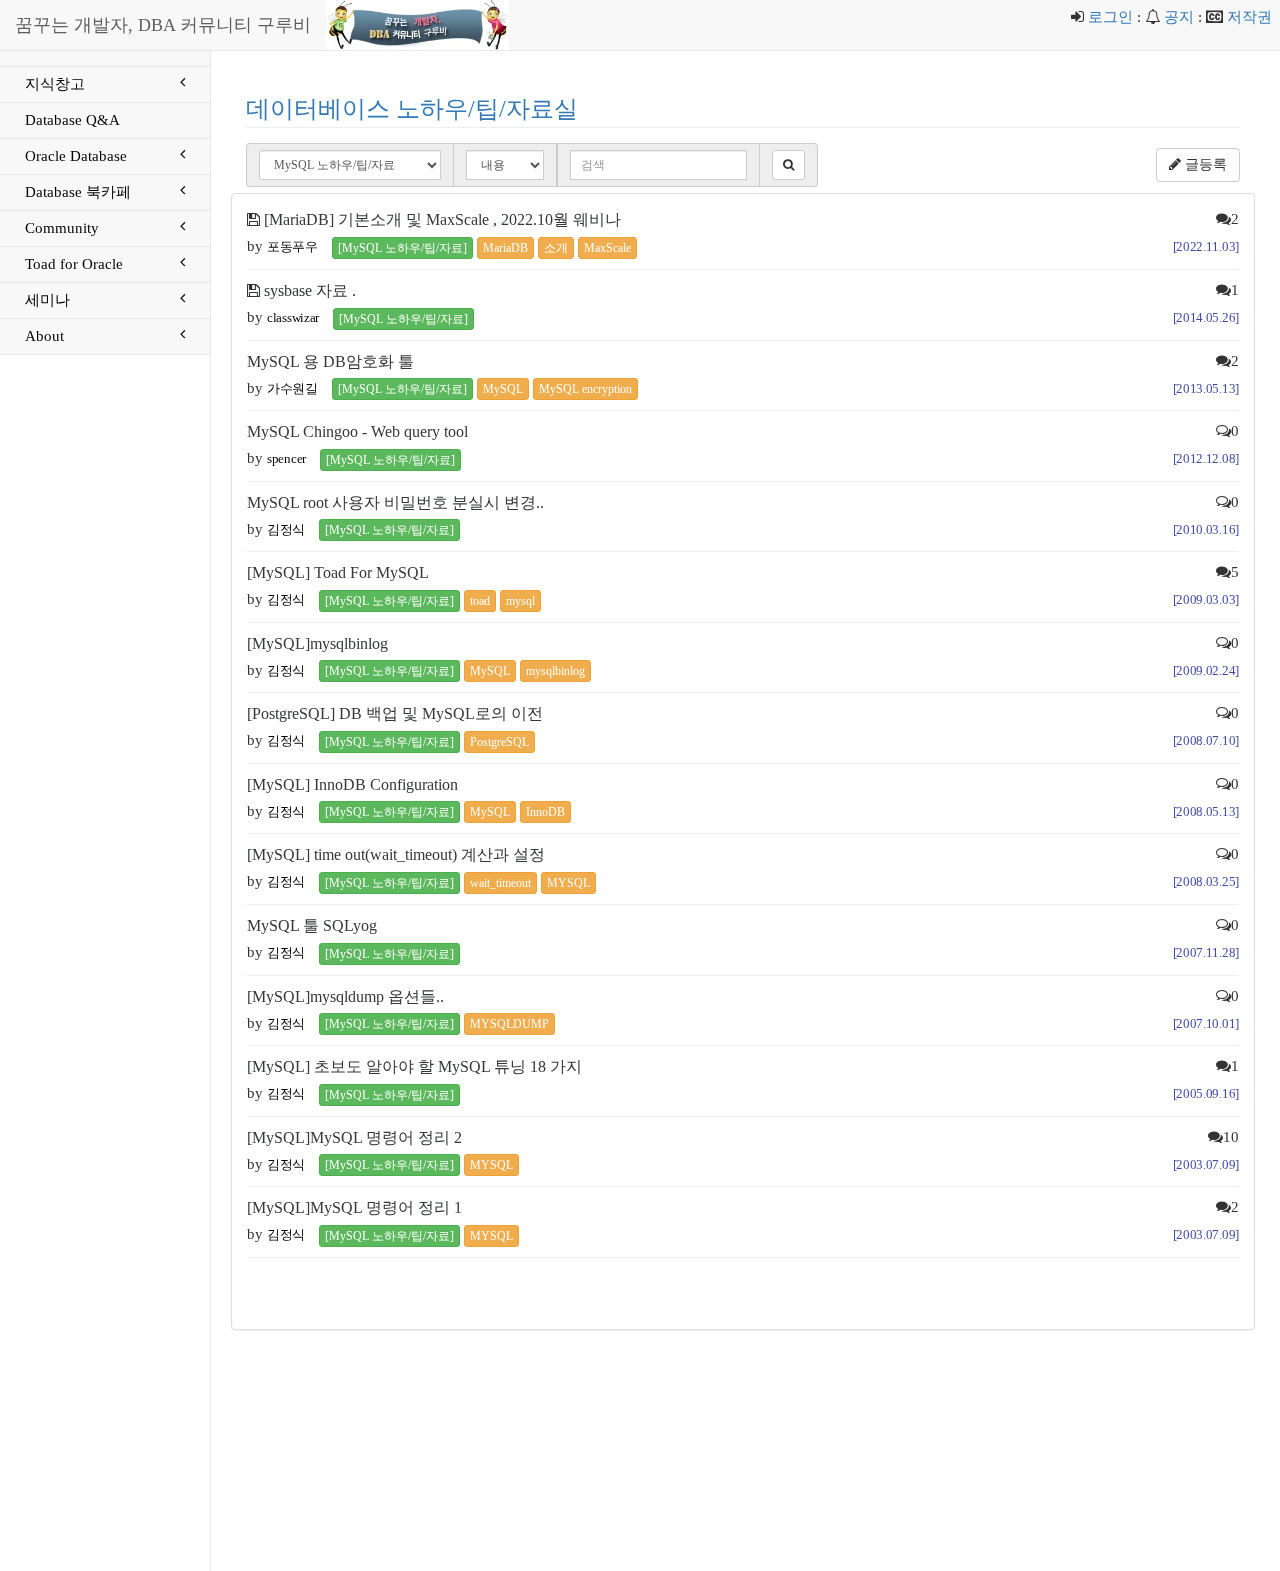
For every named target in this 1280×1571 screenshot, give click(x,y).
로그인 (1110, 17)
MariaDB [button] (505, 248)
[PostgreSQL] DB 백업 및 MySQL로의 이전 (395, 713)
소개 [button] (556, 248)
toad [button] (480, 601)
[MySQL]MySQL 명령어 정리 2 (354, 1137)
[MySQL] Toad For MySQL (338, 572)
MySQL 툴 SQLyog (312, 925)
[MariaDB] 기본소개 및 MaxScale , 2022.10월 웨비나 (442, 219)
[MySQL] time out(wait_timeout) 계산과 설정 (396, 854)
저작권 (1249, 17)
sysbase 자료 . (310, 290)
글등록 (1204, 164)
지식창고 (55, 84)
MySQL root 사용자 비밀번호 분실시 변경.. (395, 502)
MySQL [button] (503, 389)
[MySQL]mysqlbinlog (317, 643)
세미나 (47, 300)
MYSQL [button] (568, 883)
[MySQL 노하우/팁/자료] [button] (402, 248)
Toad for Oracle (74, 264)
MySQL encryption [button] (585, 389)
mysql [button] (520, 601)
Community (62, 228)
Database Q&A (72, 120)
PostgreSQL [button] (499, 742)
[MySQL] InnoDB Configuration (352, 784)
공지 (1179, 17)
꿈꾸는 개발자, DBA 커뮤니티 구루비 (163, 25)
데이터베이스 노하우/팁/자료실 (412, 109)
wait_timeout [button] (500, 883)
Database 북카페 (78, 192)
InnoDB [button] (545, 812)
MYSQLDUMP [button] (509, 1024)
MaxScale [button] (607, 248)
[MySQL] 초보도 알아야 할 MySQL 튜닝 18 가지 (414, 1066)
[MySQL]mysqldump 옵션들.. (345, 996)
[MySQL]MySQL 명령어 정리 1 (354, 1207)
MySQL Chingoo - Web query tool (357, 431)
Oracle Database (76, 156)
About (44, 336)
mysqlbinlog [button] (555, 671)
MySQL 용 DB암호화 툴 (330, 361)
